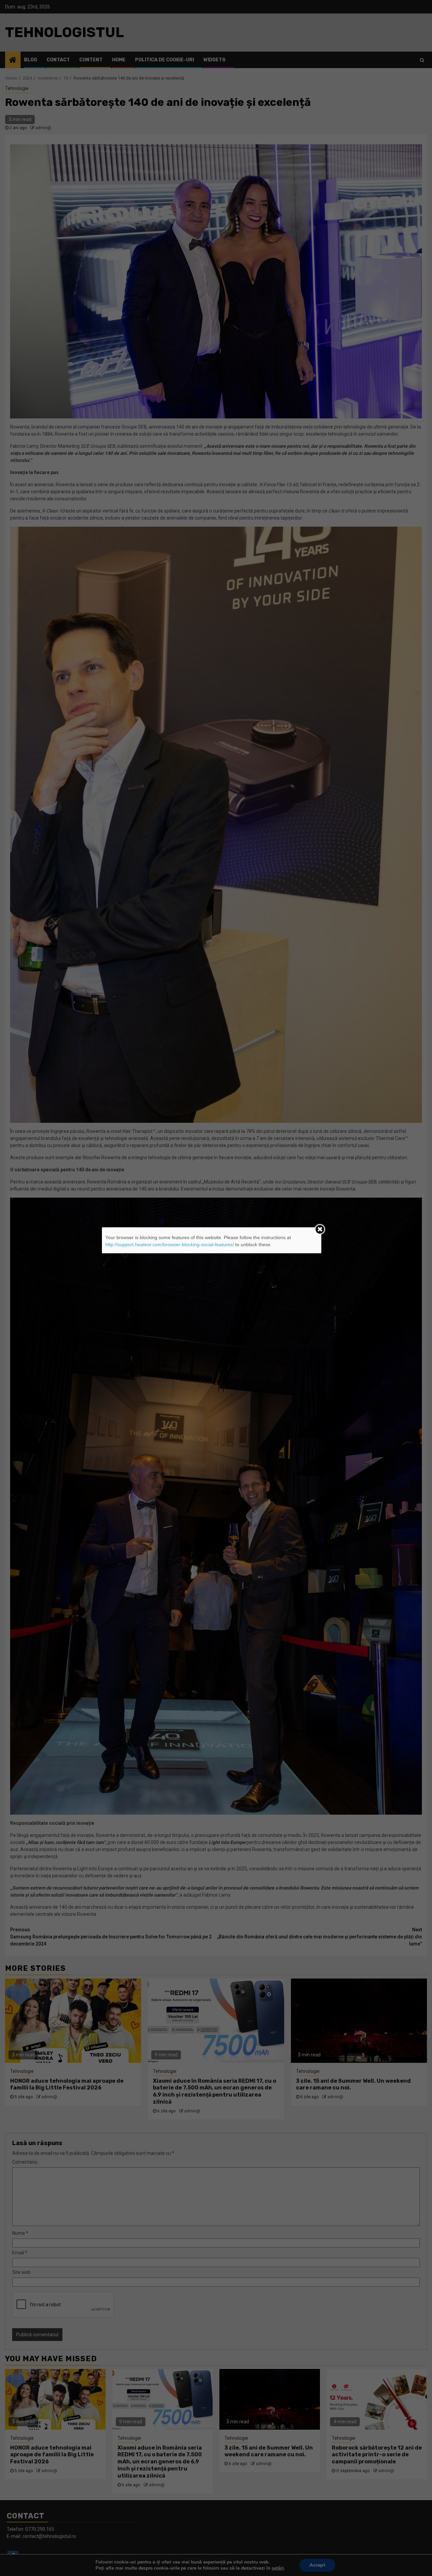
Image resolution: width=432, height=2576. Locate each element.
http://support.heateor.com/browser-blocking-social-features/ (170, 1245)
